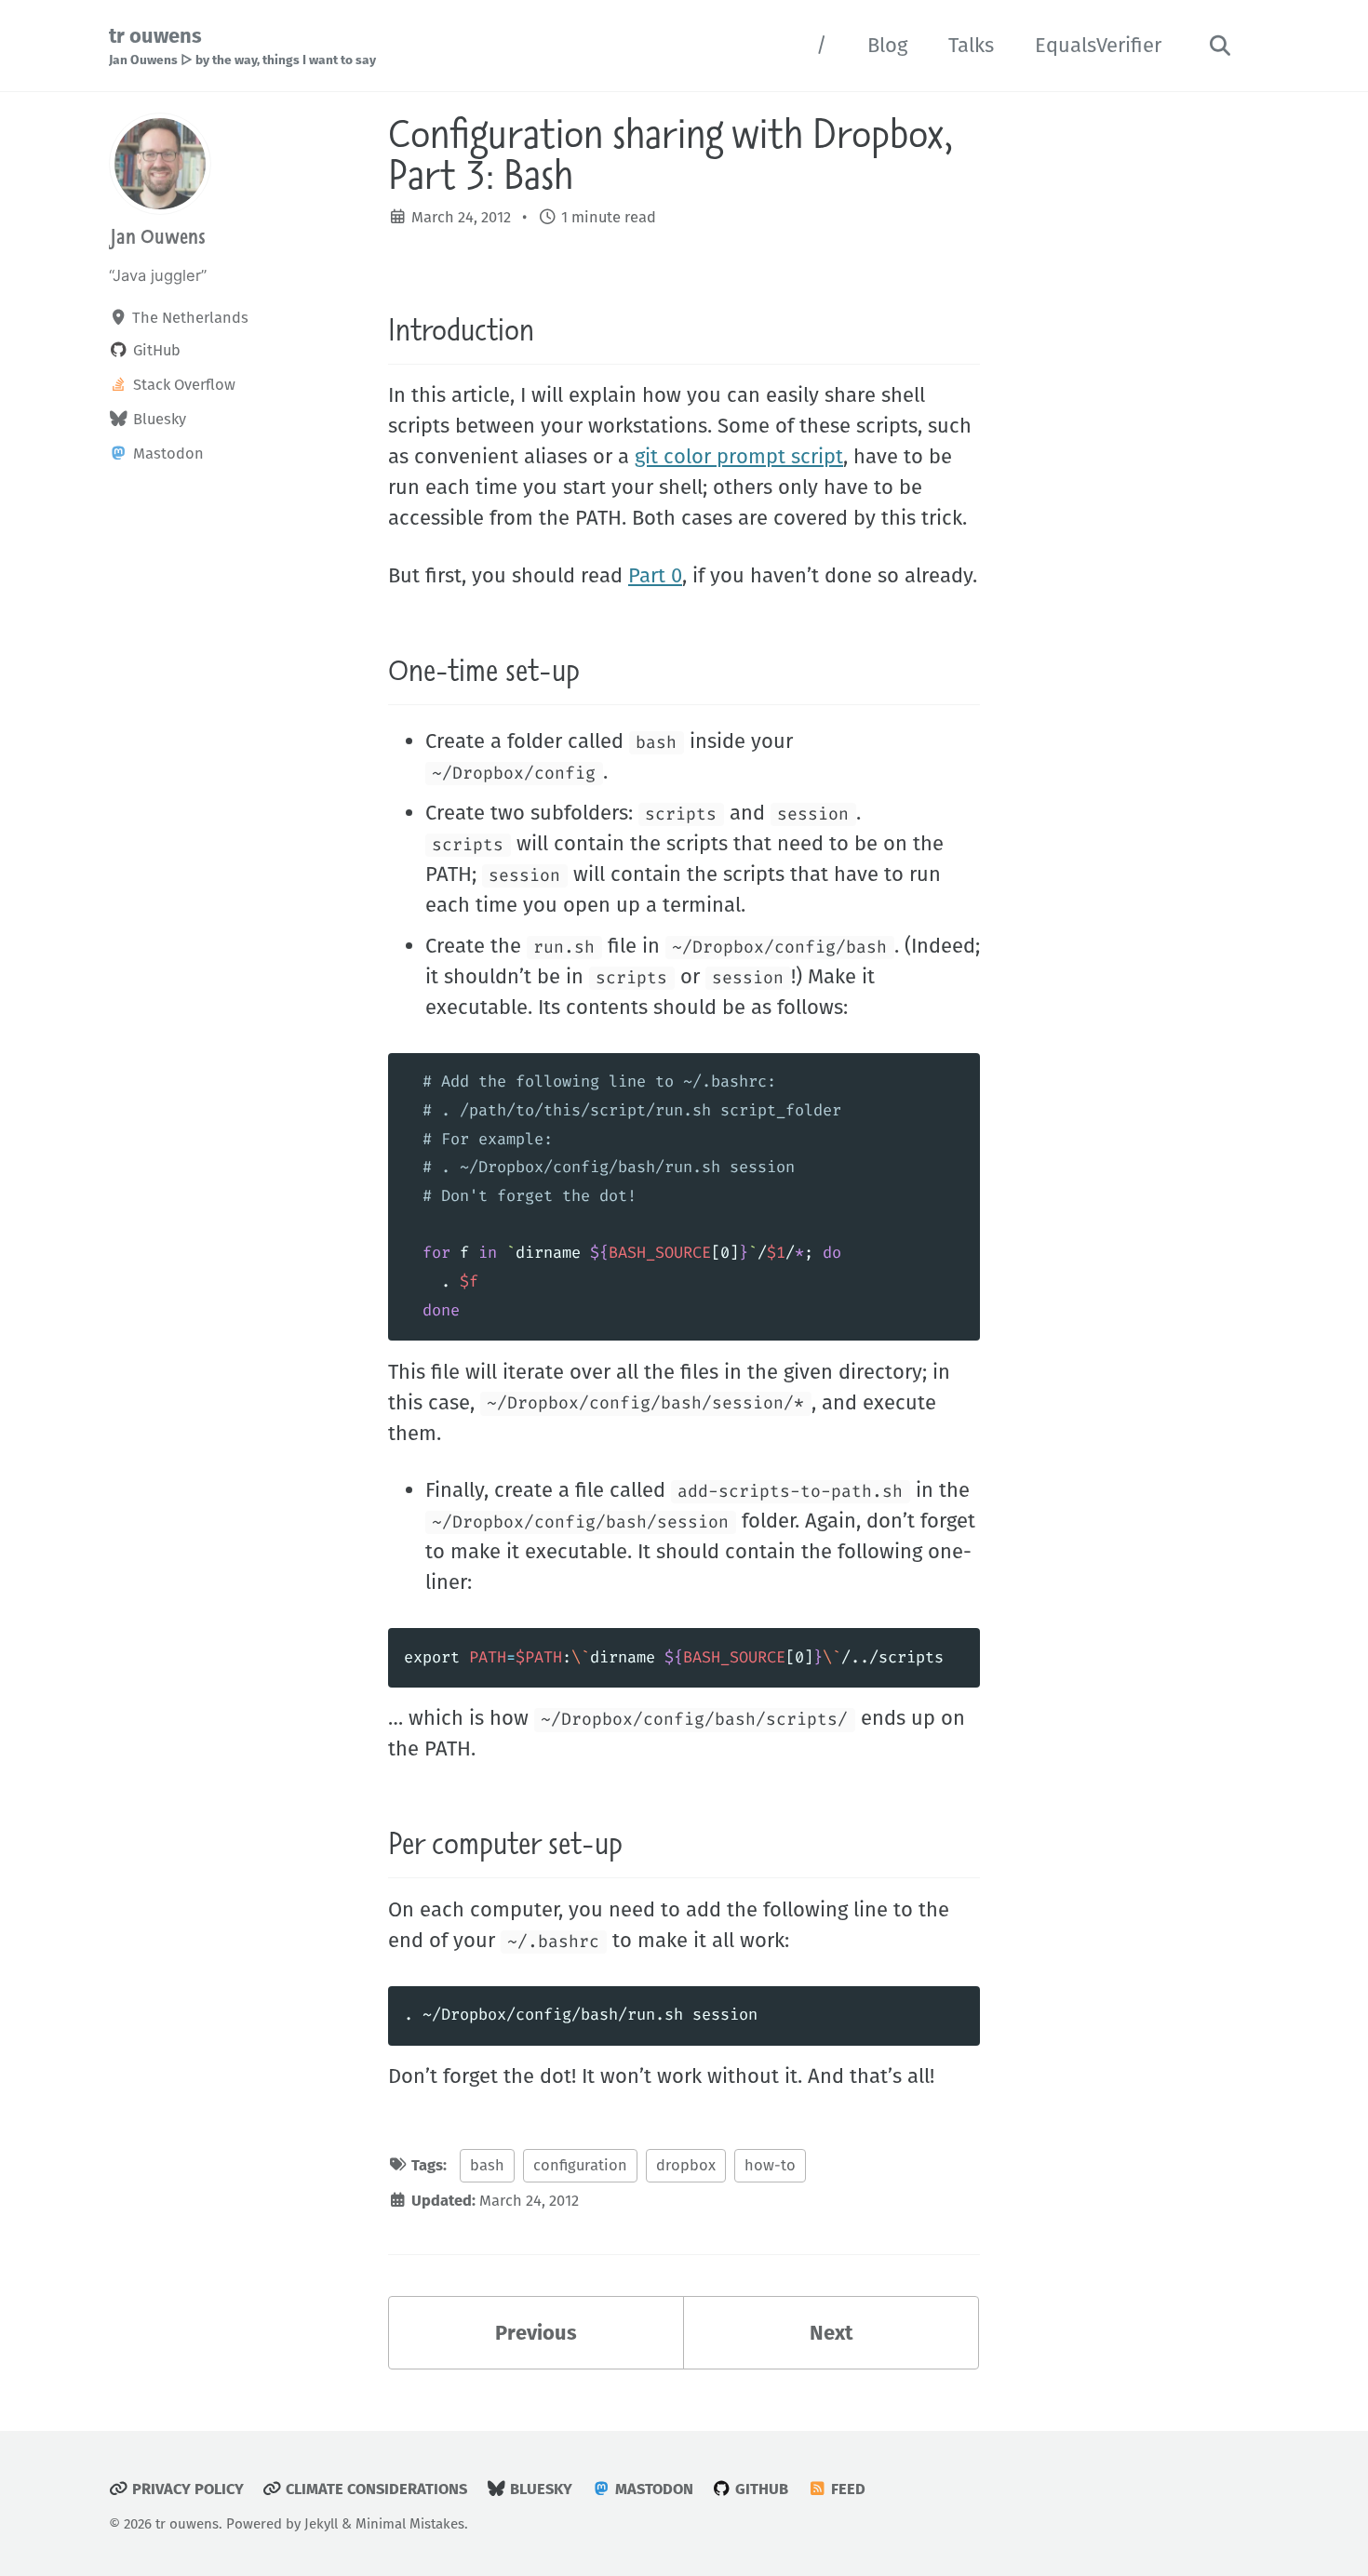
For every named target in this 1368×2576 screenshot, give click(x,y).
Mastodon (652, 2489)
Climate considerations (375, 2489)
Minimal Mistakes (410, 2524)
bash (487, 2165)
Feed (846, 2489)
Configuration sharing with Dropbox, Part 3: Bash (671, 153)
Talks (971, 45)
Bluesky (539, 2489)
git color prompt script (739, 456)
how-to (770, 2165)
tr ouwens (242, 46)
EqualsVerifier (1098, 45)
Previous (536, 2333)
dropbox (686, 2165)
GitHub (760, 2489)
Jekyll (321, 2524)
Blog (887, 45)
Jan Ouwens (157, 236)
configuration (580, 2165)
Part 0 (655, 575)
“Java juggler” (158, 275)
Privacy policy (186, 2489)
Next (831, 2333)
